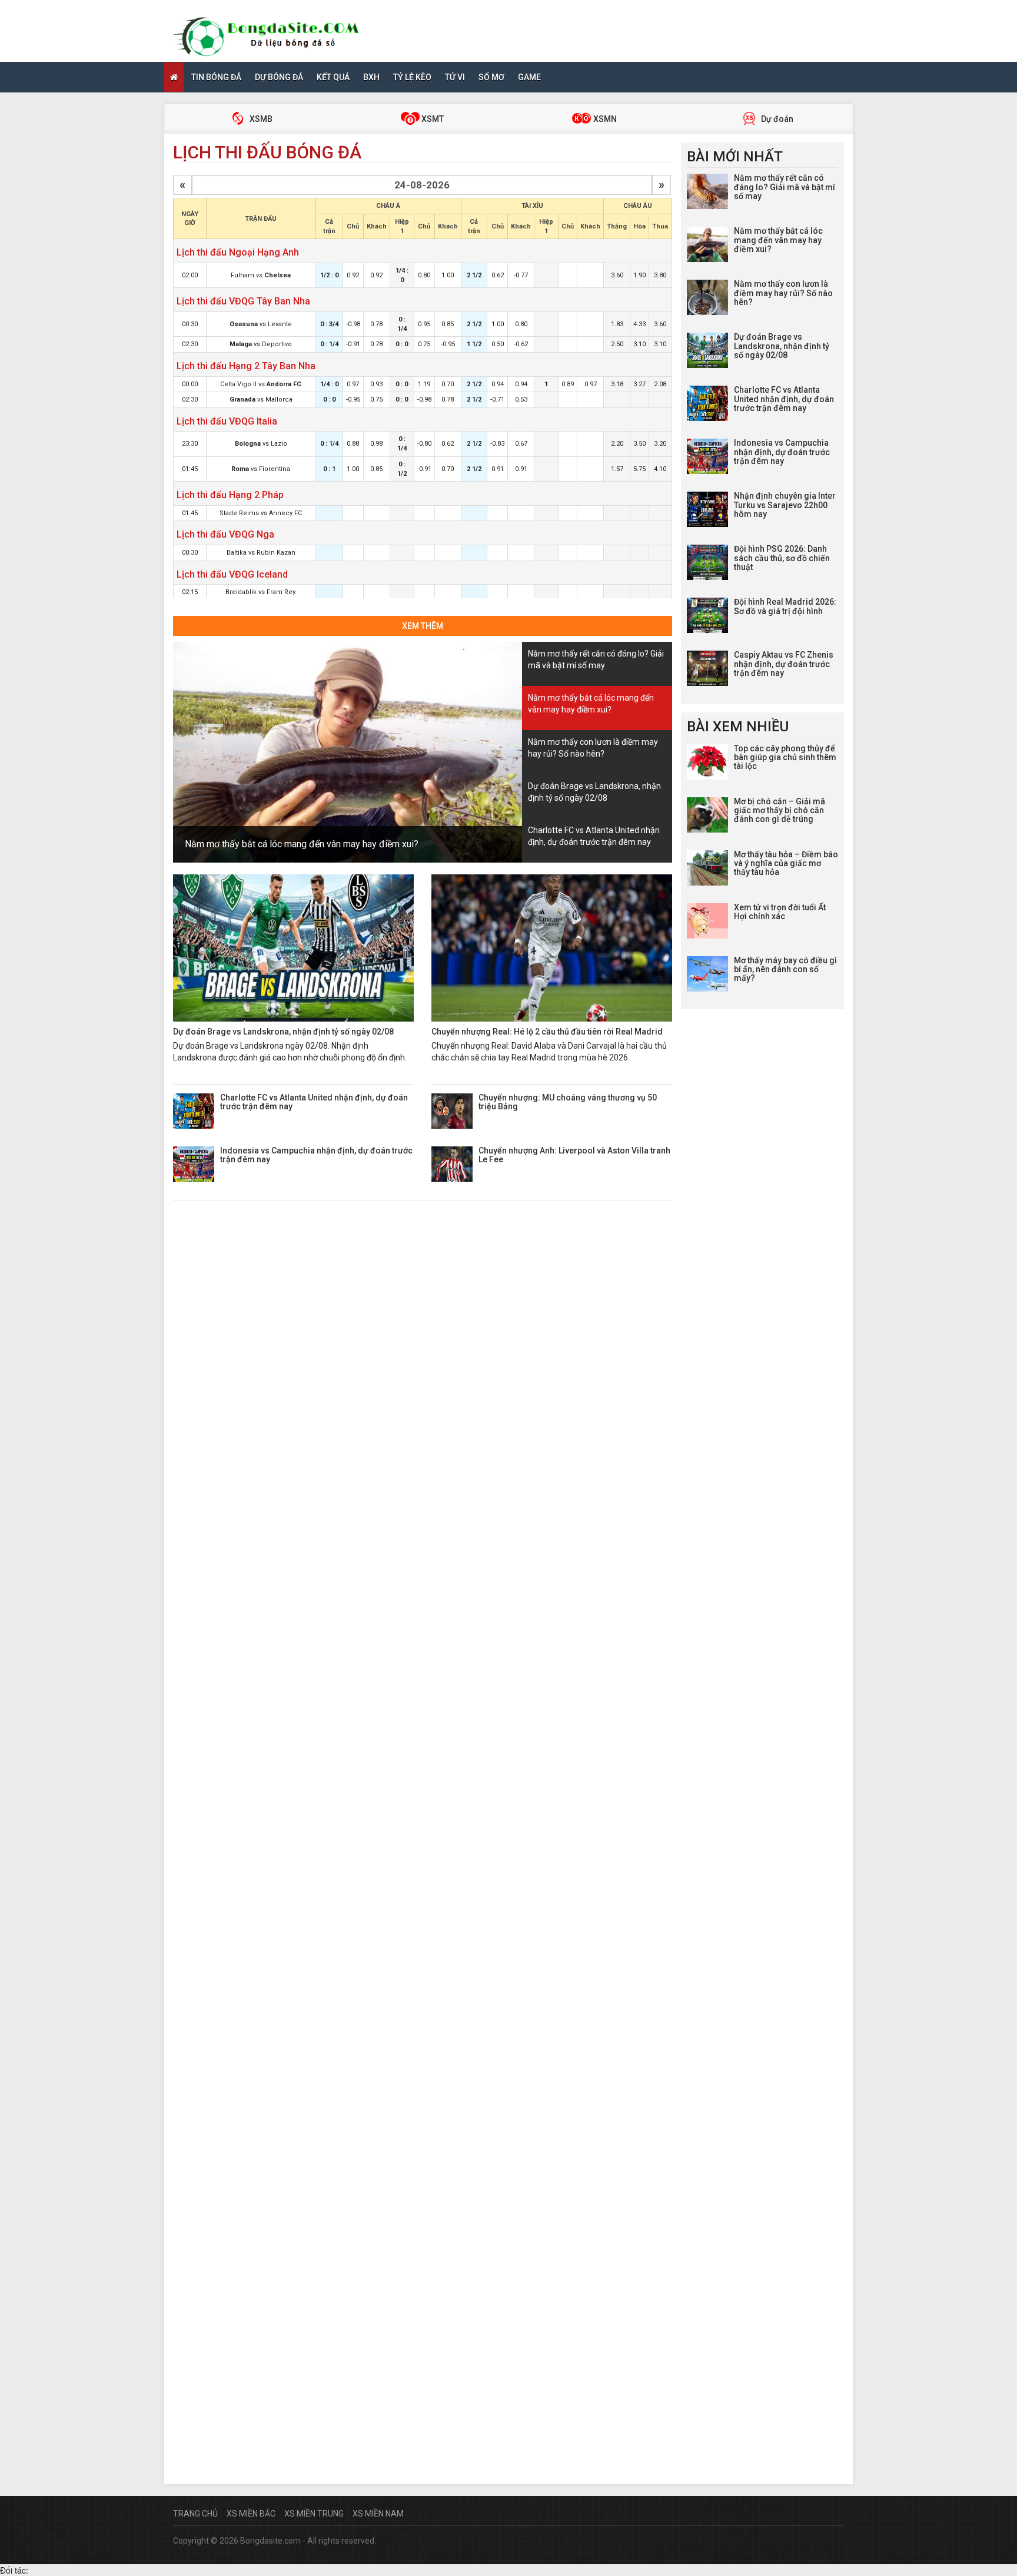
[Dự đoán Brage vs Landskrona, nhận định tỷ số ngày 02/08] (293, 948)
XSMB (260, 119)
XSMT (432, 119)
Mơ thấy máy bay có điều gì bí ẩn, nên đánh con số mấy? (785, 969)
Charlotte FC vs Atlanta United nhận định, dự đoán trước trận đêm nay (314, 1102)
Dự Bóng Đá (279, 77)
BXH (371, 77)
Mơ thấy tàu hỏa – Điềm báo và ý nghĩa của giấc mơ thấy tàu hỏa (786, 863)
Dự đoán (776, 119)
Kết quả (333, 77)
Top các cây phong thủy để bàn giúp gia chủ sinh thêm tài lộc (785, 757)
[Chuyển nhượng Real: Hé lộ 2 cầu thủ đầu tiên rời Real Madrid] (552, 948)
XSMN (604, 119)
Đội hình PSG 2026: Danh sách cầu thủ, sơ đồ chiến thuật (782, 558)
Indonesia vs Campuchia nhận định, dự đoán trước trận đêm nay (316, 1155)
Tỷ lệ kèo (412, 77)
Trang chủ (195, 2514)
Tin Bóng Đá (216, 77)
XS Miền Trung (314, 2514)
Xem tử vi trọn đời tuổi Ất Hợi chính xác (780, 912)
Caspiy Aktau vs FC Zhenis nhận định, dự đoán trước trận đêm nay (784, 664)
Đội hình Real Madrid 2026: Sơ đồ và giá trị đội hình (785, 606)
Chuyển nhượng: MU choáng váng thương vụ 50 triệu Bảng (568, 1102)
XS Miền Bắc (251, 2514)
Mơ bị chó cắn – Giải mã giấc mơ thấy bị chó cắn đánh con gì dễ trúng (780, 810)
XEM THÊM (423, 626)
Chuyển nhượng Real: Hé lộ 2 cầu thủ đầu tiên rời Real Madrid (547, 1032)
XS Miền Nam (378, 2514)
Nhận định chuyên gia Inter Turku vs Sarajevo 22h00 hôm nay (785, 505)
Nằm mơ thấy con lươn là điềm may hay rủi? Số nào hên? (783, 293)
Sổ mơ (491, 77)
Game (529, 77)
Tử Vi (455, 77)
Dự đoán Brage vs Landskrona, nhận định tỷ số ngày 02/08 (283, 1032)
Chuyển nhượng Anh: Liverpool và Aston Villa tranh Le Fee (574, 1155)
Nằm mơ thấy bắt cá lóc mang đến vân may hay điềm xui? (302, 844)
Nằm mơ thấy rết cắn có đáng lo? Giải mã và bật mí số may (785, 187)
